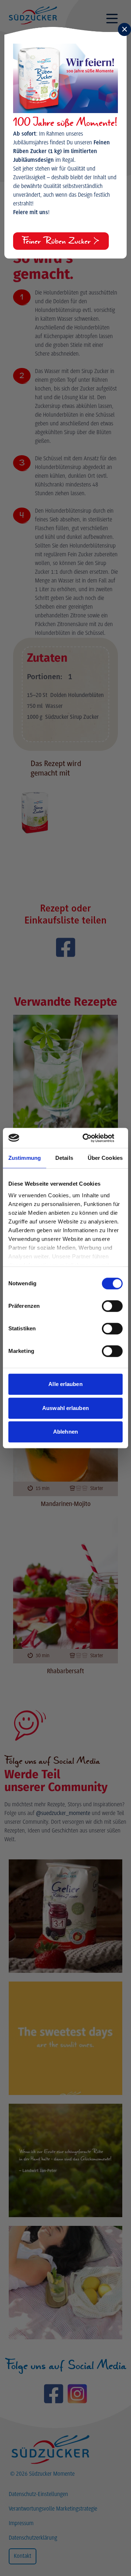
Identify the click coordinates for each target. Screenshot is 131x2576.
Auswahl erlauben (65, 1408)
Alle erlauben (65, 1384)
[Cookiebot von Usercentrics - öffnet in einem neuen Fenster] (92, 1138)
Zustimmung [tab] (25, 1158)
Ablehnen (65, 1432)
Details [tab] (64, 1158)
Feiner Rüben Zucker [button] (57, 241)
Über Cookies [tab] (105, 1158)
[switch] (112, 1306)
